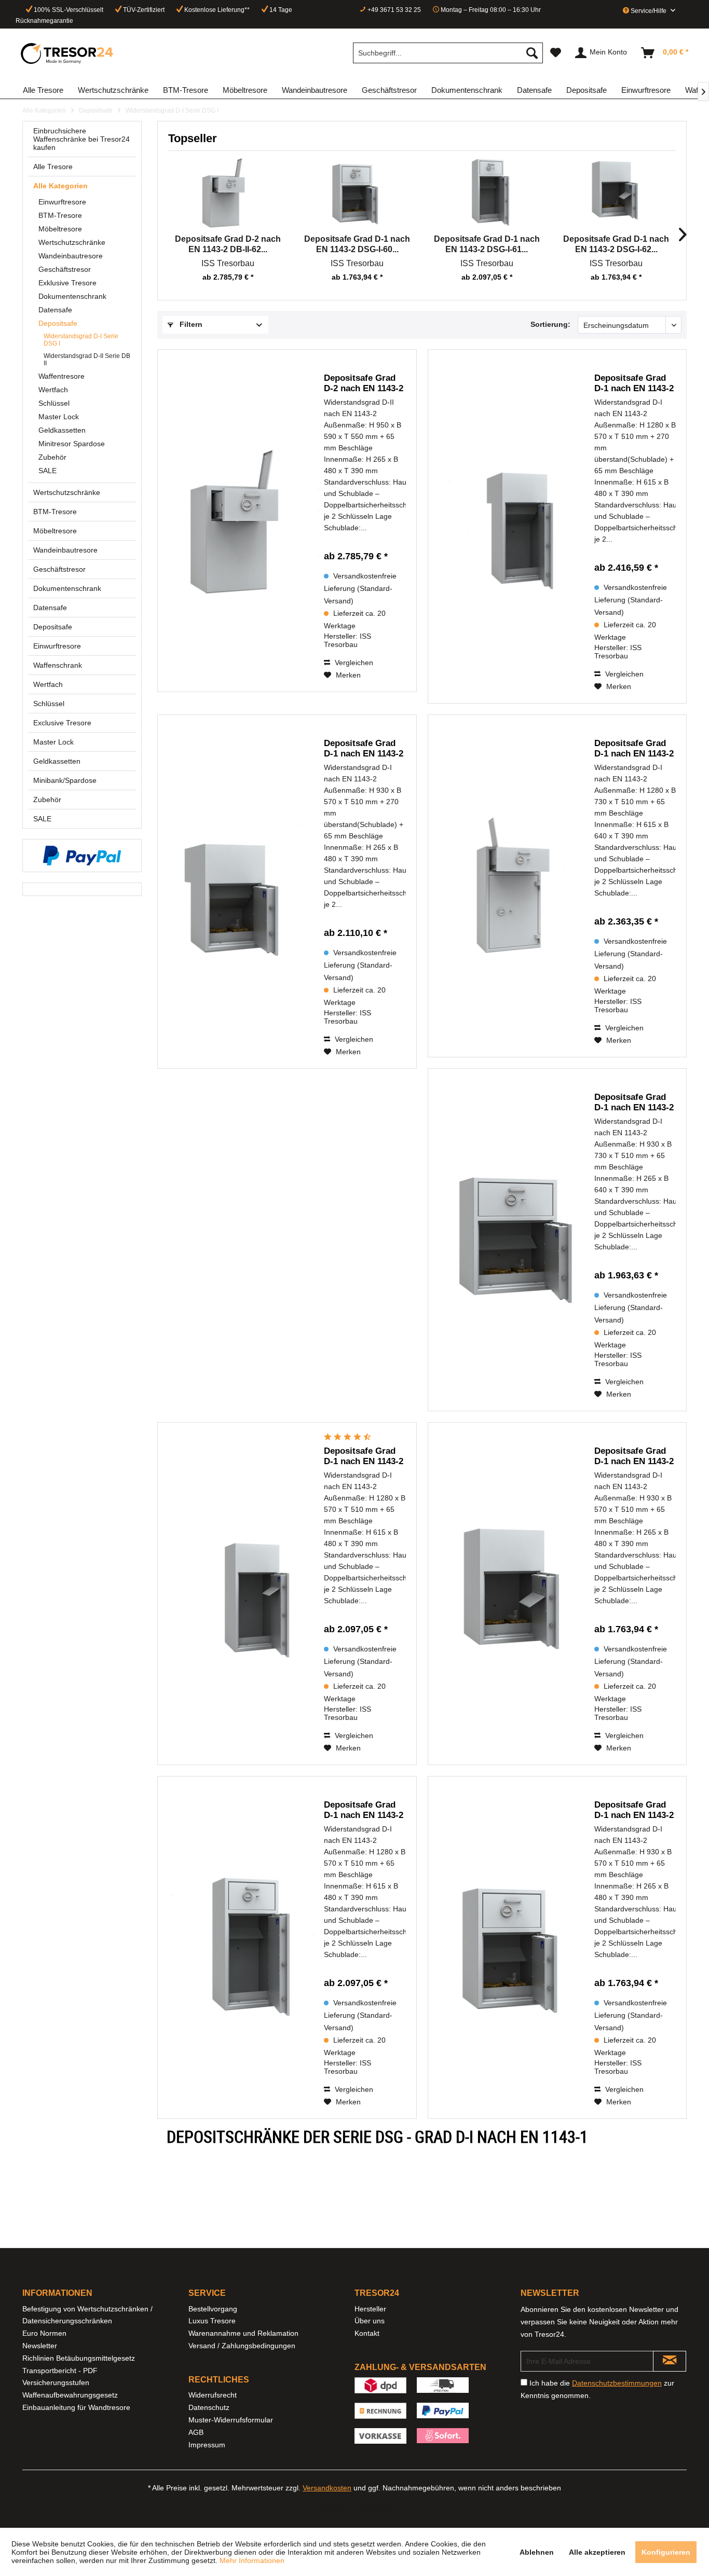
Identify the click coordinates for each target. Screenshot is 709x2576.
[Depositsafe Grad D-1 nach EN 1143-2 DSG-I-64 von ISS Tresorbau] (516, 1240)
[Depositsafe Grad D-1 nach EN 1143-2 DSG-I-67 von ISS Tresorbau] (516, 526)
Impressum (207, 2445)
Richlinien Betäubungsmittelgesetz (79, 2358)
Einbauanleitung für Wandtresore (76, 2407)
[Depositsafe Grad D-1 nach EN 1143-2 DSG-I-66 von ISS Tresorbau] (246, 892)
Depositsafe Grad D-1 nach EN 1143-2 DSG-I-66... (364, 749)
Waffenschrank (58, 665)
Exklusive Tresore (67, 283)
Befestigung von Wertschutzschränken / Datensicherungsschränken (87, 2315)
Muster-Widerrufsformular (231, 2420)
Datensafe (55, 310)
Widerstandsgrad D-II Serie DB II (87, 360)
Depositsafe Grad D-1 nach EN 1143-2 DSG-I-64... (634, 1103)
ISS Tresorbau (228, 263)
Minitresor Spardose (72, 444)
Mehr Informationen (252, 2560)
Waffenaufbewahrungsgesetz (70, 2395)
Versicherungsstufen (56, 2382)
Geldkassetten (62, 430)
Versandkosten (327, 2488)
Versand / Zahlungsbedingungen (242, 2346)
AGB (196, 2432)
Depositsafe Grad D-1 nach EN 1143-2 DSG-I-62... (616, 244)
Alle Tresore (53, 167)
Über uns (370, 2321)
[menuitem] (448, 53)
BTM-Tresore (60, 215)
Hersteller (370, 2309)
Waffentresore (62, 376)
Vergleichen (353, 663)
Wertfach (53, 390)
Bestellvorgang (213, 2309)
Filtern (190, 324)
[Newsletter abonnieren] (670, 2361)
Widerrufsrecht (213, 2395)
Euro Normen (44, 2333)
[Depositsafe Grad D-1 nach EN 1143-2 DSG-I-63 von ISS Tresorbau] (246, 1594)
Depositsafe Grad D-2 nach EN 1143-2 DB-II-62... (228, 244)
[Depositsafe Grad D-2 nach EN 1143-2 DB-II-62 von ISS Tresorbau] (228, 192)
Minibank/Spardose (65, 780)
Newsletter (40, 2346)
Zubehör (52, 457)
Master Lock (59, 417)
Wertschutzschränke (72, 242)
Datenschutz (209, 2407)
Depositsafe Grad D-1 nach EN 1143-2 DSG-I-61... (487, 244)
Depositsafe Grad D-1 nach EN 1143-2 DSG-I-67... (634, 383)
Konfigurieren (666, 2552)
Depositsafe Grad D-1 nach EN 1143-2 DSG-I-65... (634, 749)
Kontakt (367, 2333)
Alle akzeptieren (597, 2552)
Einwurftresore (62, 202)
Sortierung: (550, 324)
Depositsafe (58, 323)
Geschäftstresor (65, 269)
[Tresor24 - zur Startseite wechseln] (67, 53)
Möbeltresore (60, 229)
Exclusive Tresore (62, 723)
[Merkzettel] (556, 53)
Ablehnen (537, 2552)
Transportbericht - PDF (60, 2371)
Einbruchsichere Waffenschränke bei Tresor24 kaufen (81, 139)
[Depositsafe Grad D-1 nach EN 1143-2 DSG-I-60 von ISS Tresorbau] (358, 192)
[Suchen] (532, 53)
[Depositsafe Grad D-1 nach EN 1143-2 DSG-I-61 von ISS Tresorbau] (487, 192)
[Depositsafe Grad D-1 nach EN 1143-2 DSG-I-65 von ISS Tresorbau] (516, 886)
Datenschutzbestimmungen (617, 2383)
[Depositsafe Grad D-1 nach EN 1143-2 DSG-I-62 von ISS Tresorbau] (617, 192)
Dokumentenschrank (72, 296)
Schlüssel (54, 403)
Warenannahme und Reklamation (243, 2333)
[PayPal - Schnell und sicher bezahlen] (82, 856)
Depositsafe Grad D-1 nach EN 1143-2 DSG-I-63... (364, 1456)
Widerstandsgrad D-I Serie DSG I (81, 340)
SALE (47, 471)
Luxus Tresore (212, 2321)
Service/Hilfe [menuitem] (649, 11)
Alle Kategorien (60, 186)
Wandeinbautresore (71, 256)
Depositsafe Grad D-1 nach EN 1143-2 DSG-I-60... (357, 244)
